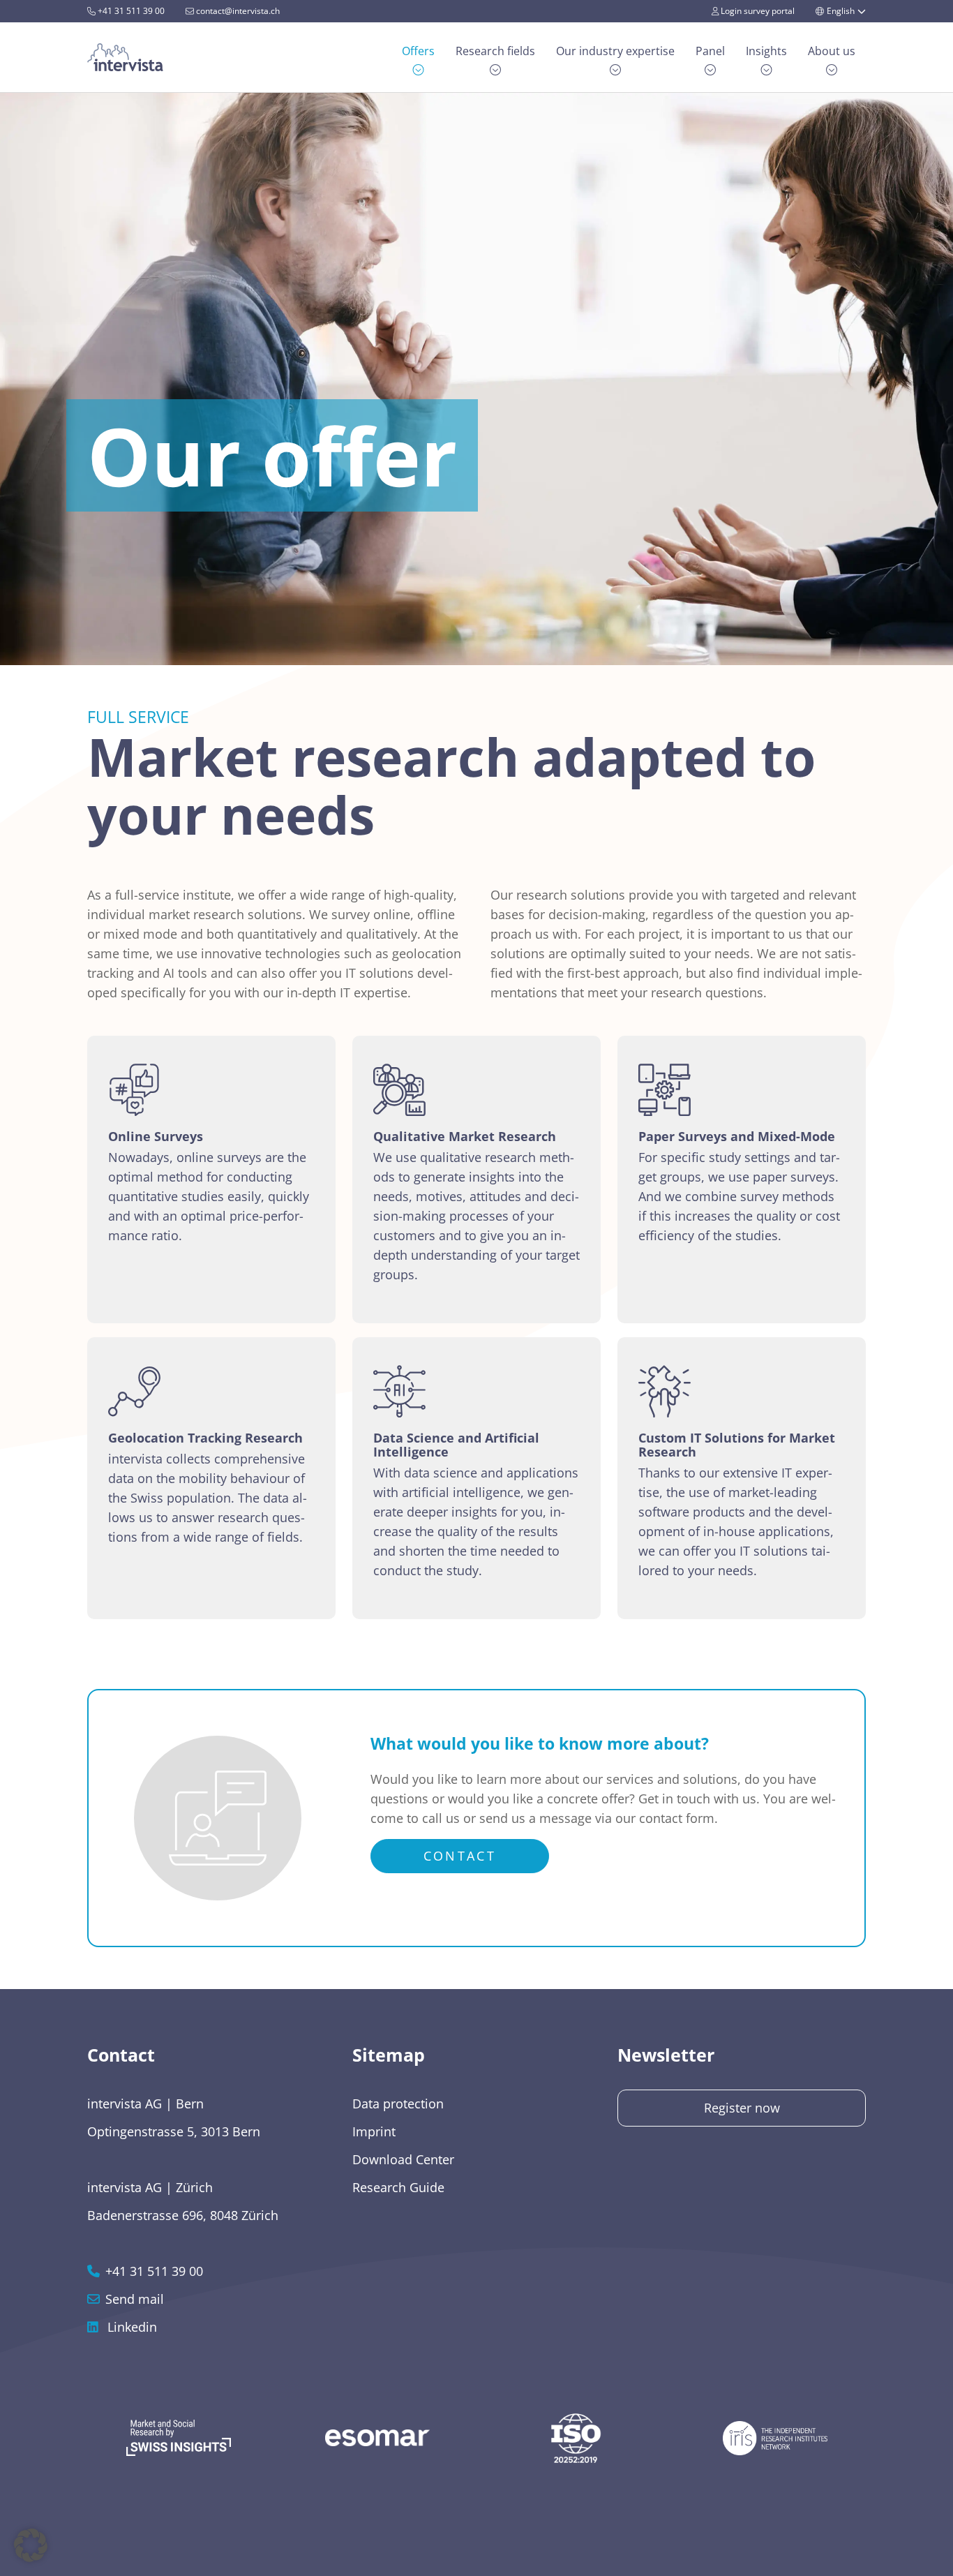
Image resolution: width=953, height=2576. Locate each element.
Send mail (135, 2299)
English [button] (841, 11)
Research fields (495, 51)
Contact (460, 1856)
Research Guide (398, 2187)
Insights (766, 51)
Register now (742, 2108)
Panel (710, 51)
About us (832, 51)
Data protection (398, 2104)
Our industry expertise (615, 51)
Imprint (374, 2131)
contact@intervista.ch (237, 11)
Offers (418, 51)
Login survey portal (757, 11)
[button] (31, 2545)
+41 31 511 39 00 (130, 11)
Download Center (403, 2159)
